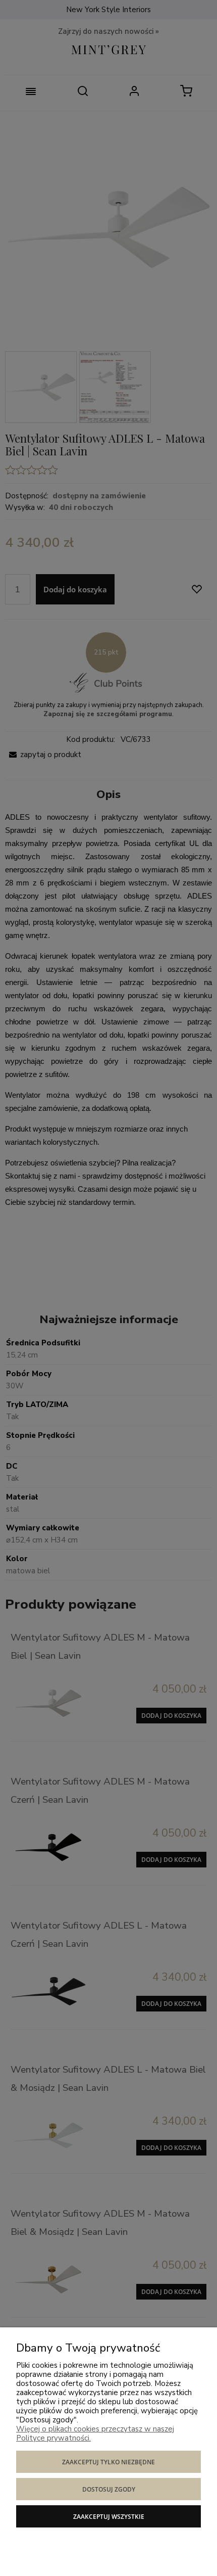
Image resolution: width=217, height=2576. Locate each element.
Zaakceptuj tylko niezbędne (108, 2462)
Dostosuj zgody (109, 2489)
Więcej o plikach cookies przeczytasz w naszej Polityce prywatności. (95, 2433)
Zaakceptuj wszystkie (109, 2517)
